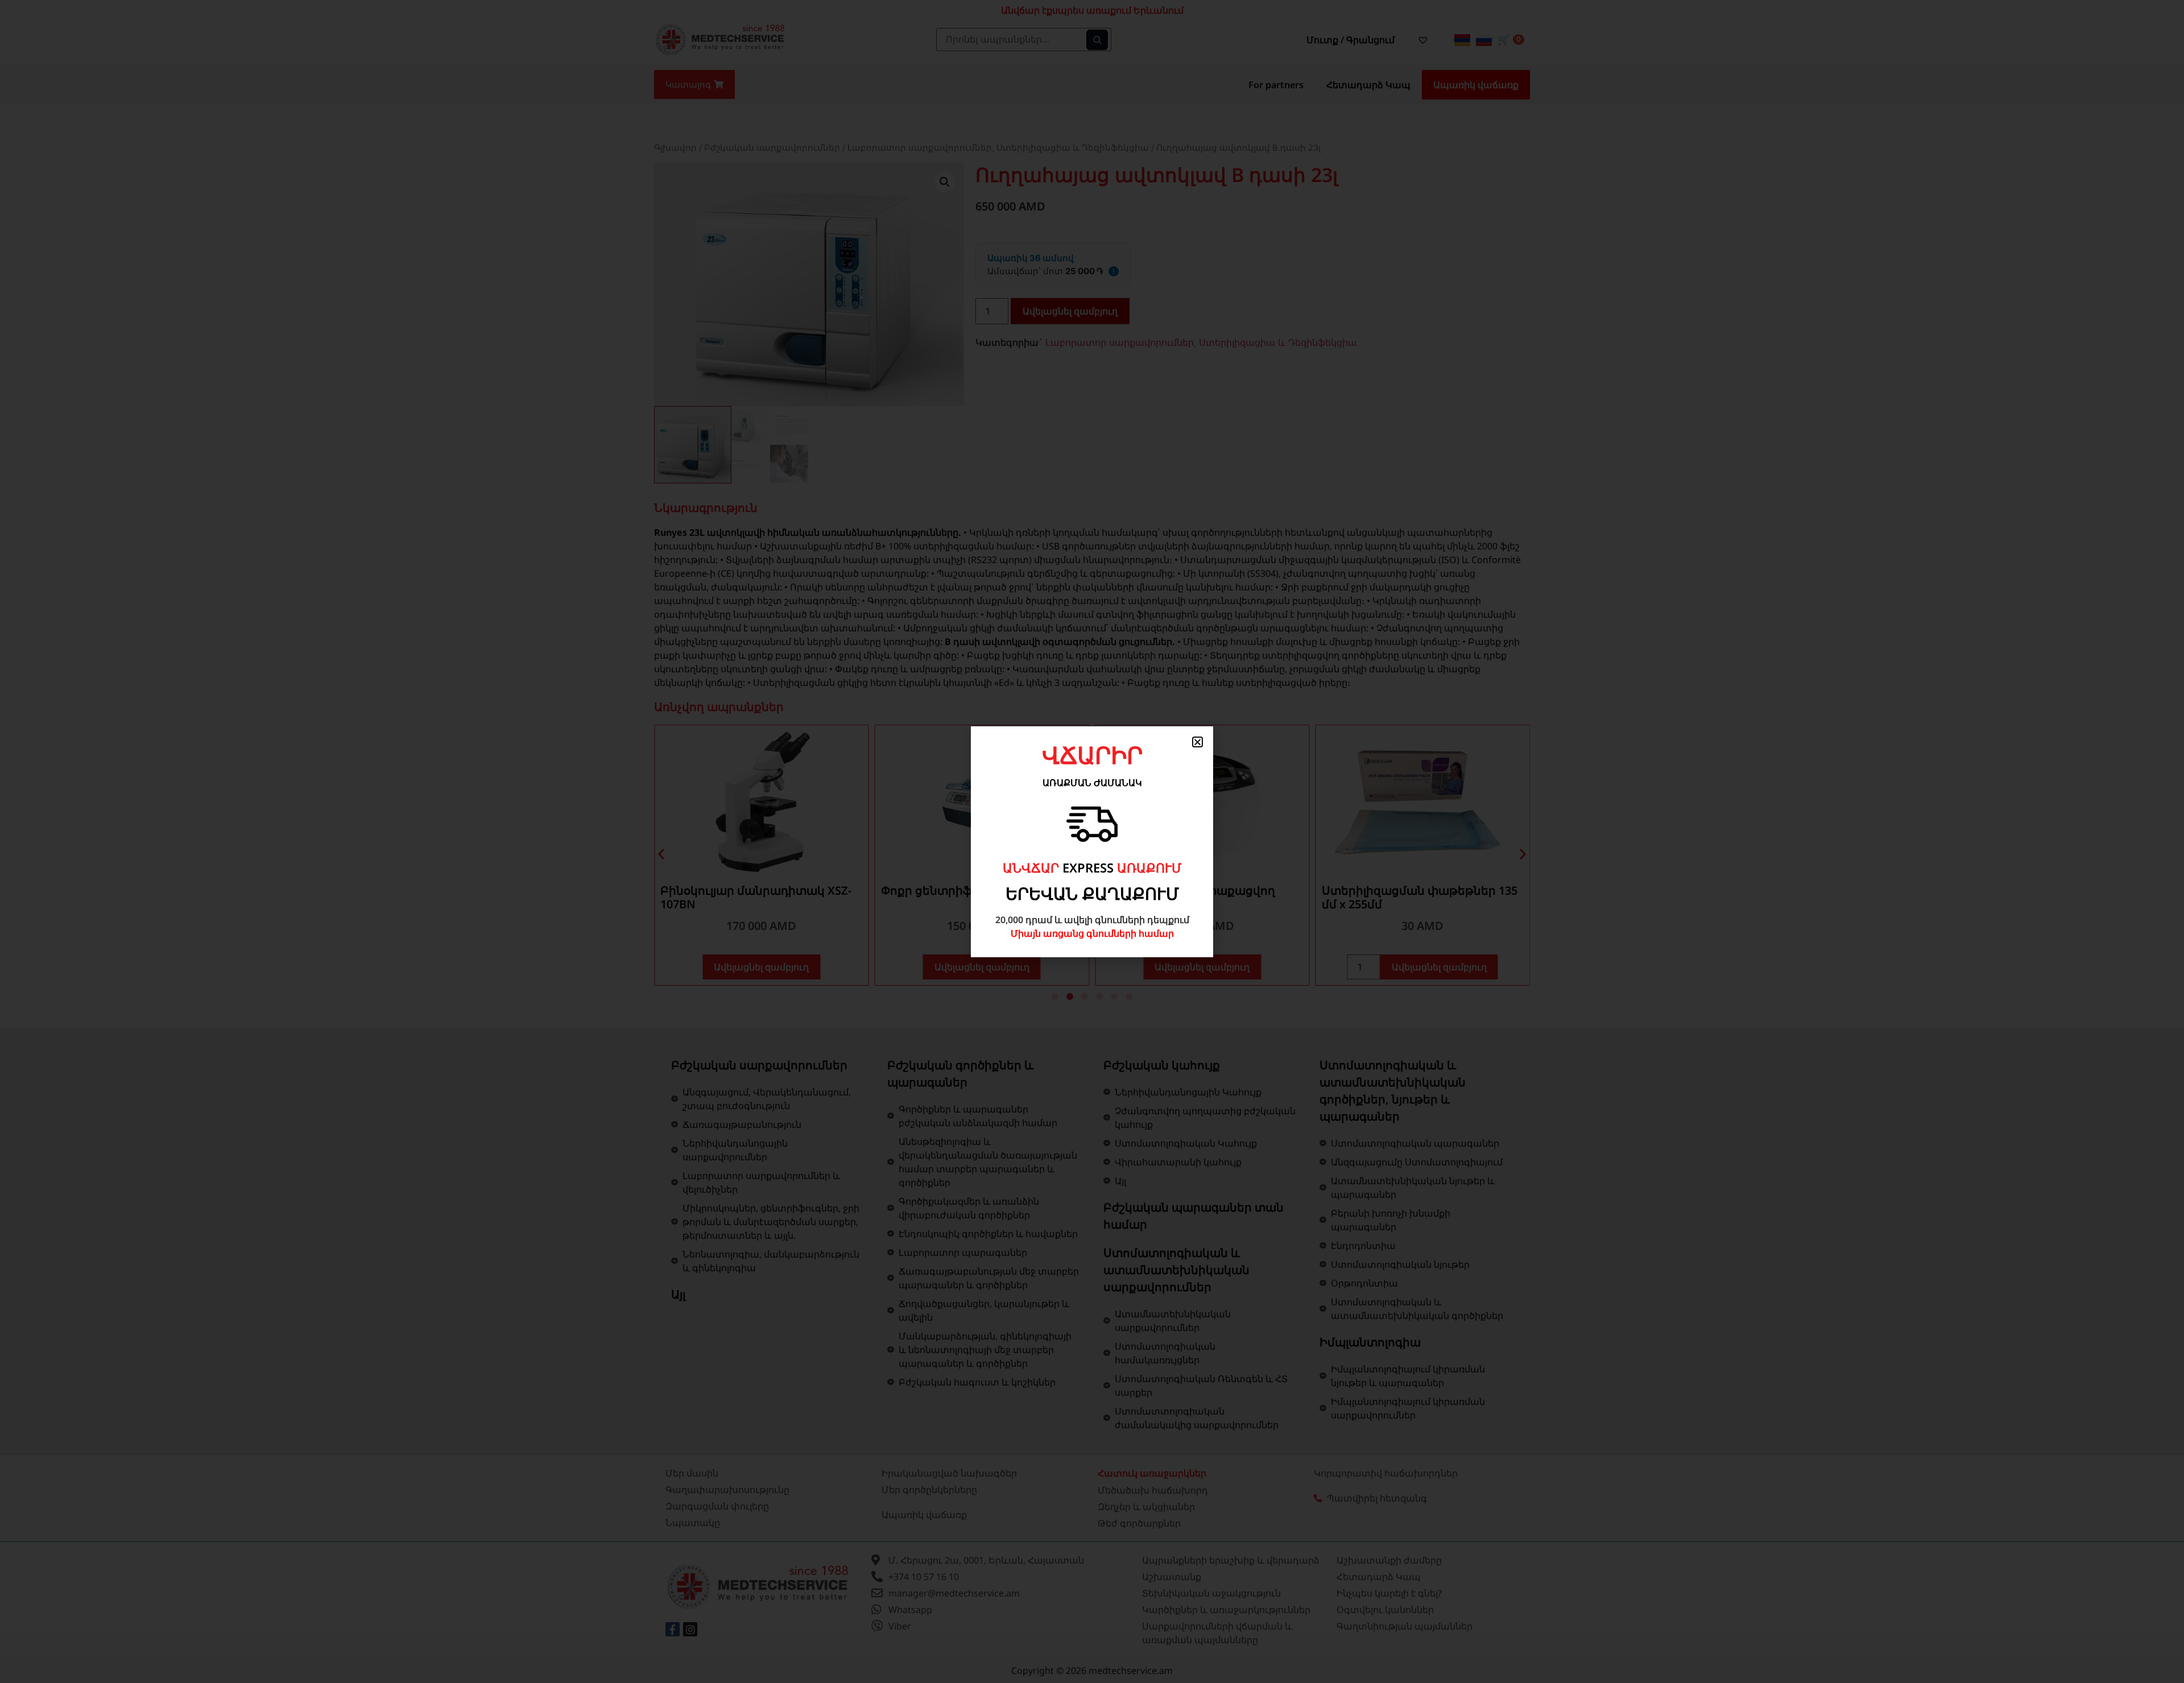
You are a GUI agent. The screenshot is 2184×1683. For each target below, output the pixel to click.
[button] (1198, 742)
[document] (1092, 842)
